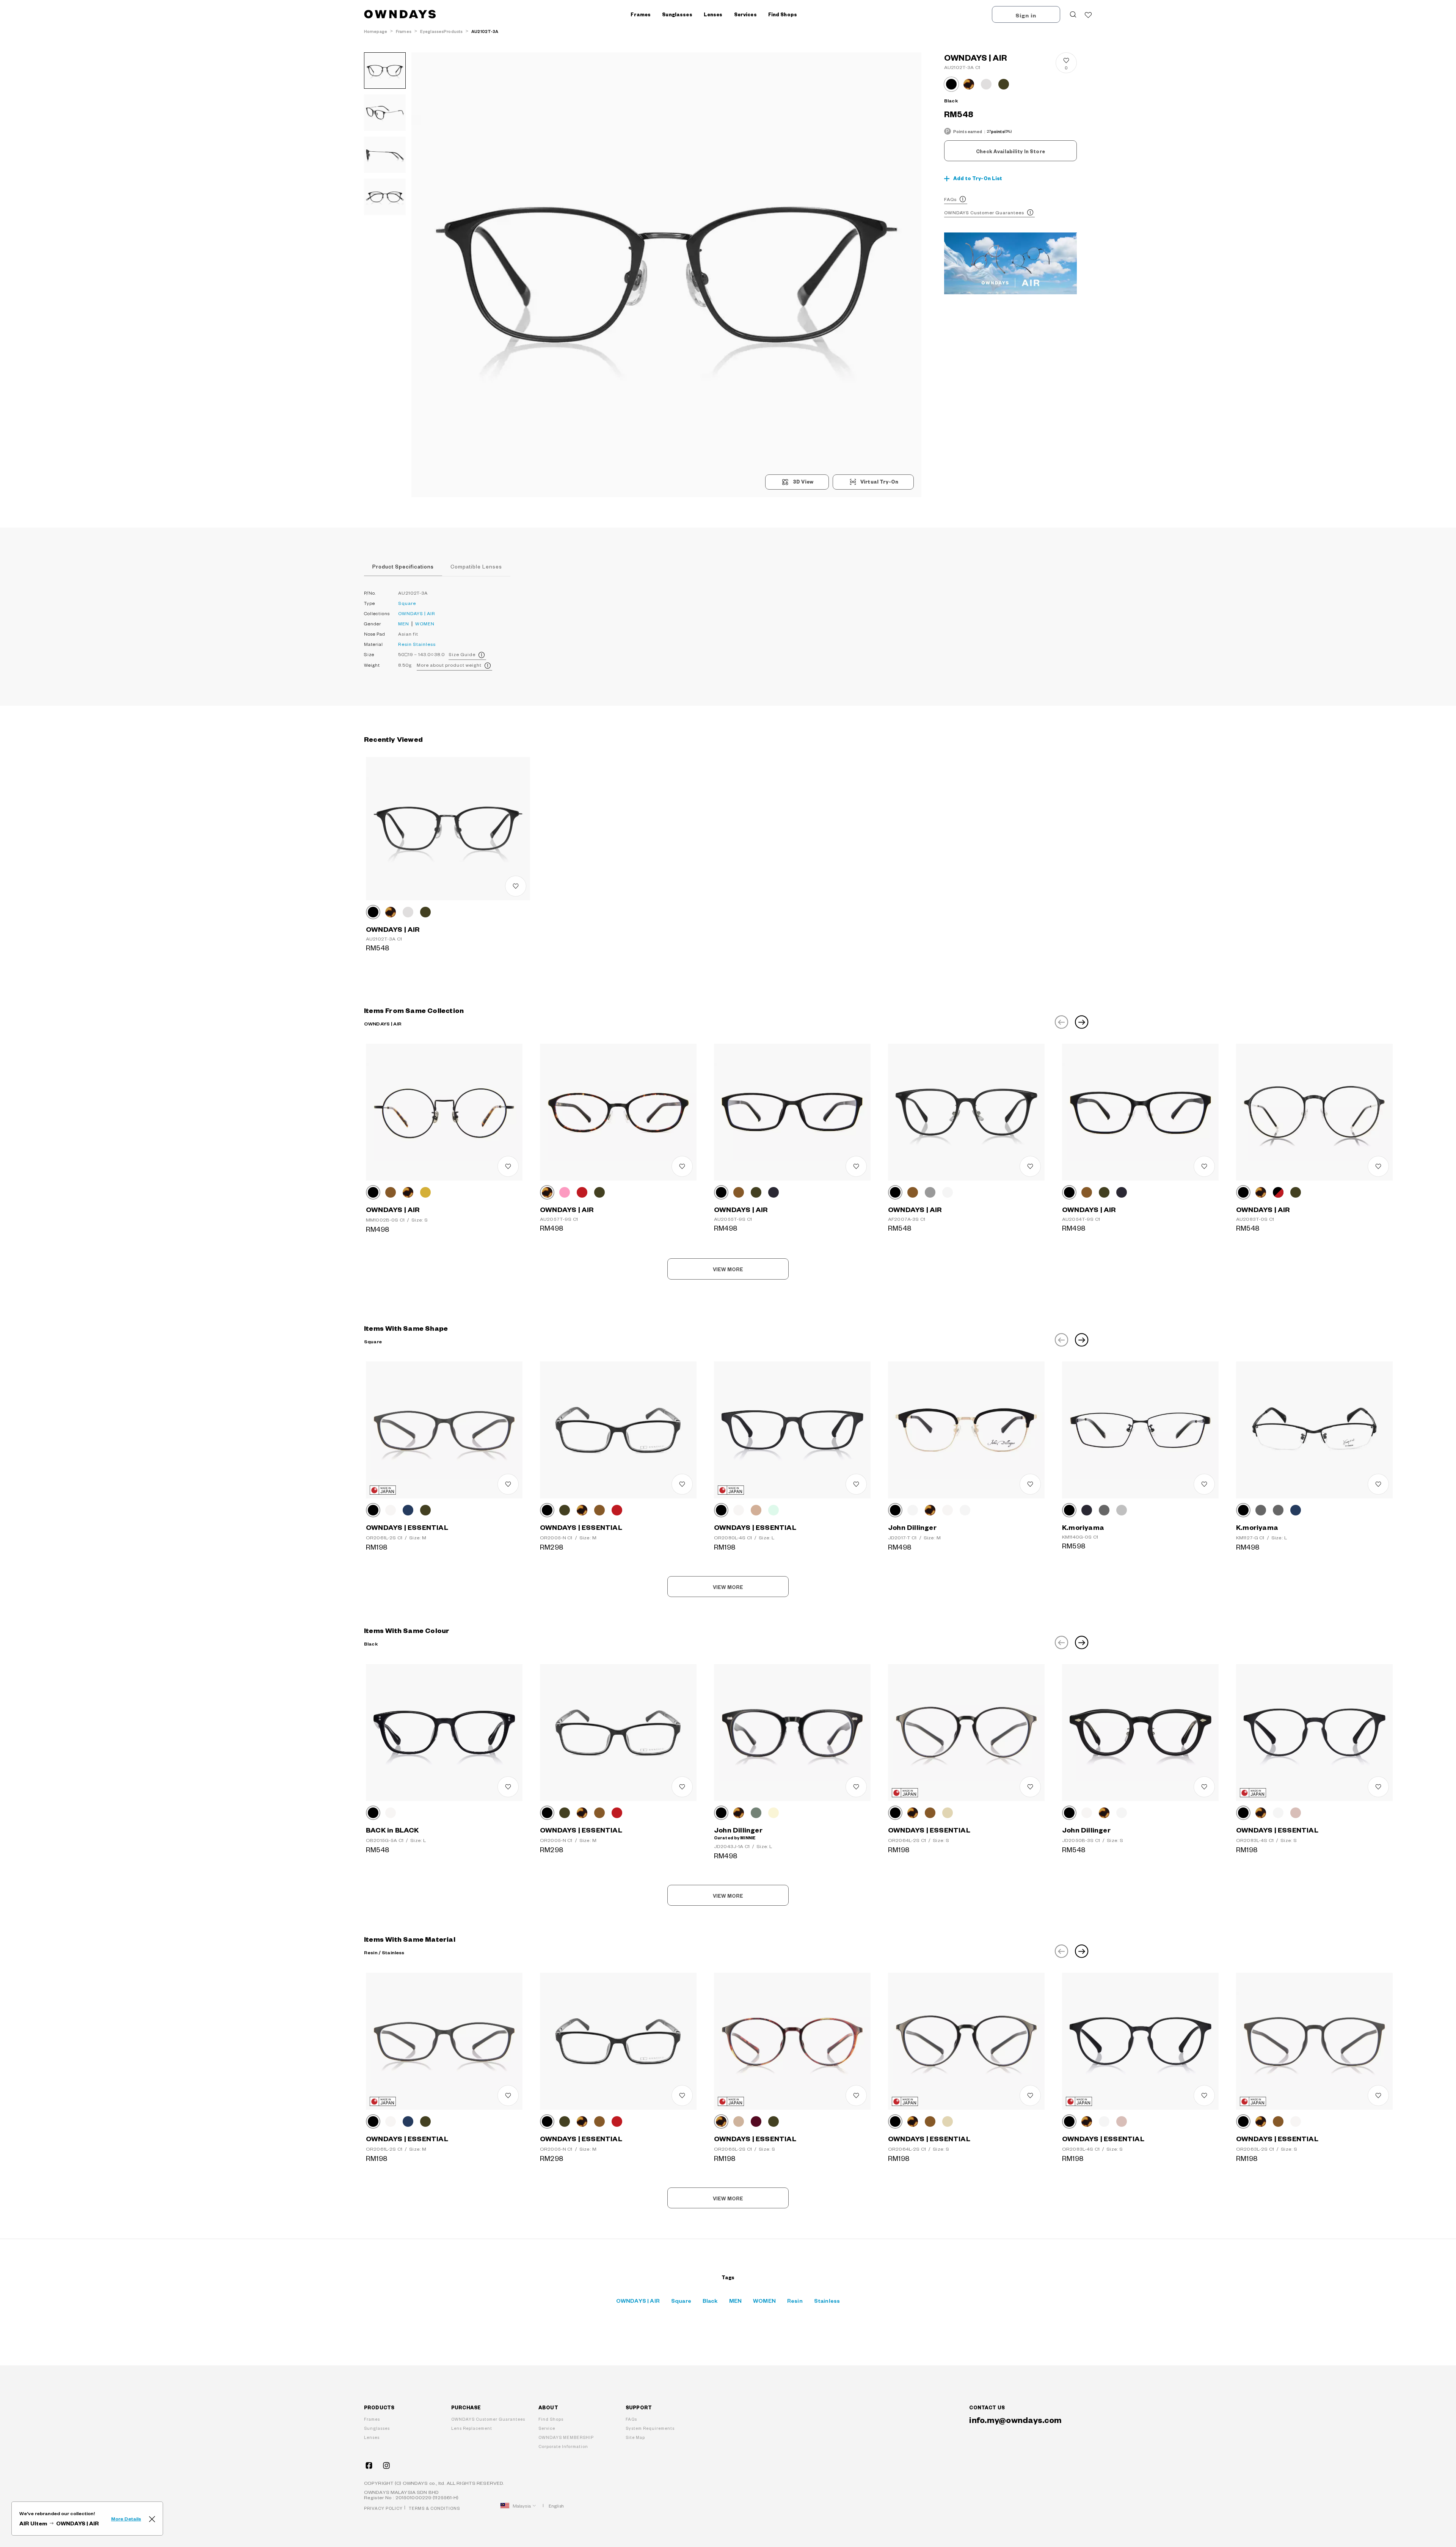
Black (710, 2300)
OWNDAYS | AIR (417, 613)
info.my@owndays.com (1015, 2420)
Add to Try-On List (978, 178)
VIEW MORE (728, 1269)
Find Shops (783, 14)
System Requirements (650, 2428)
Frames (372, 2419)
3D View (803, 482)
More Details (126, 2519)
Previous (1061, 1022)
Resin (405, 644)
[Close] (152, 2519)
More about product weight (449, 665)
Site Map (635, 2437)
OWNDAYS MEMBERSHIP (566, 2437)
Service (547, 2428)
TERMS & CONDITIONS (434, 2508)
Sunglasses (377, 2428)
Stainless (424, 644)
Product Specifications (403, 566)
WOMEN (425, 624)
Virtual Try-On (879, 482)
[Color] (373, 912)
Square (407, 603)
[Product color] (951, 84)
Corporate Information (563, 2446)
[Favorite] (1088, 14)
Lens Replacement (472, 2428)
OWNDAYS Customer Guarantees (984, 213)
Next (1082, 1022)
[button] (539, 275)
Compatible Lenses (476, 566)
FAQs (950, 199)
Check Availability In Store (1010, 151)
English (556, 2506)
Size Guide (462, 654)
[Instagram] (386, 2465)
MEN (404, 624)
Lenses (372, 2437)
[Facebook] (369, 2465)
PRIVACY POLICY (383, 2508)
